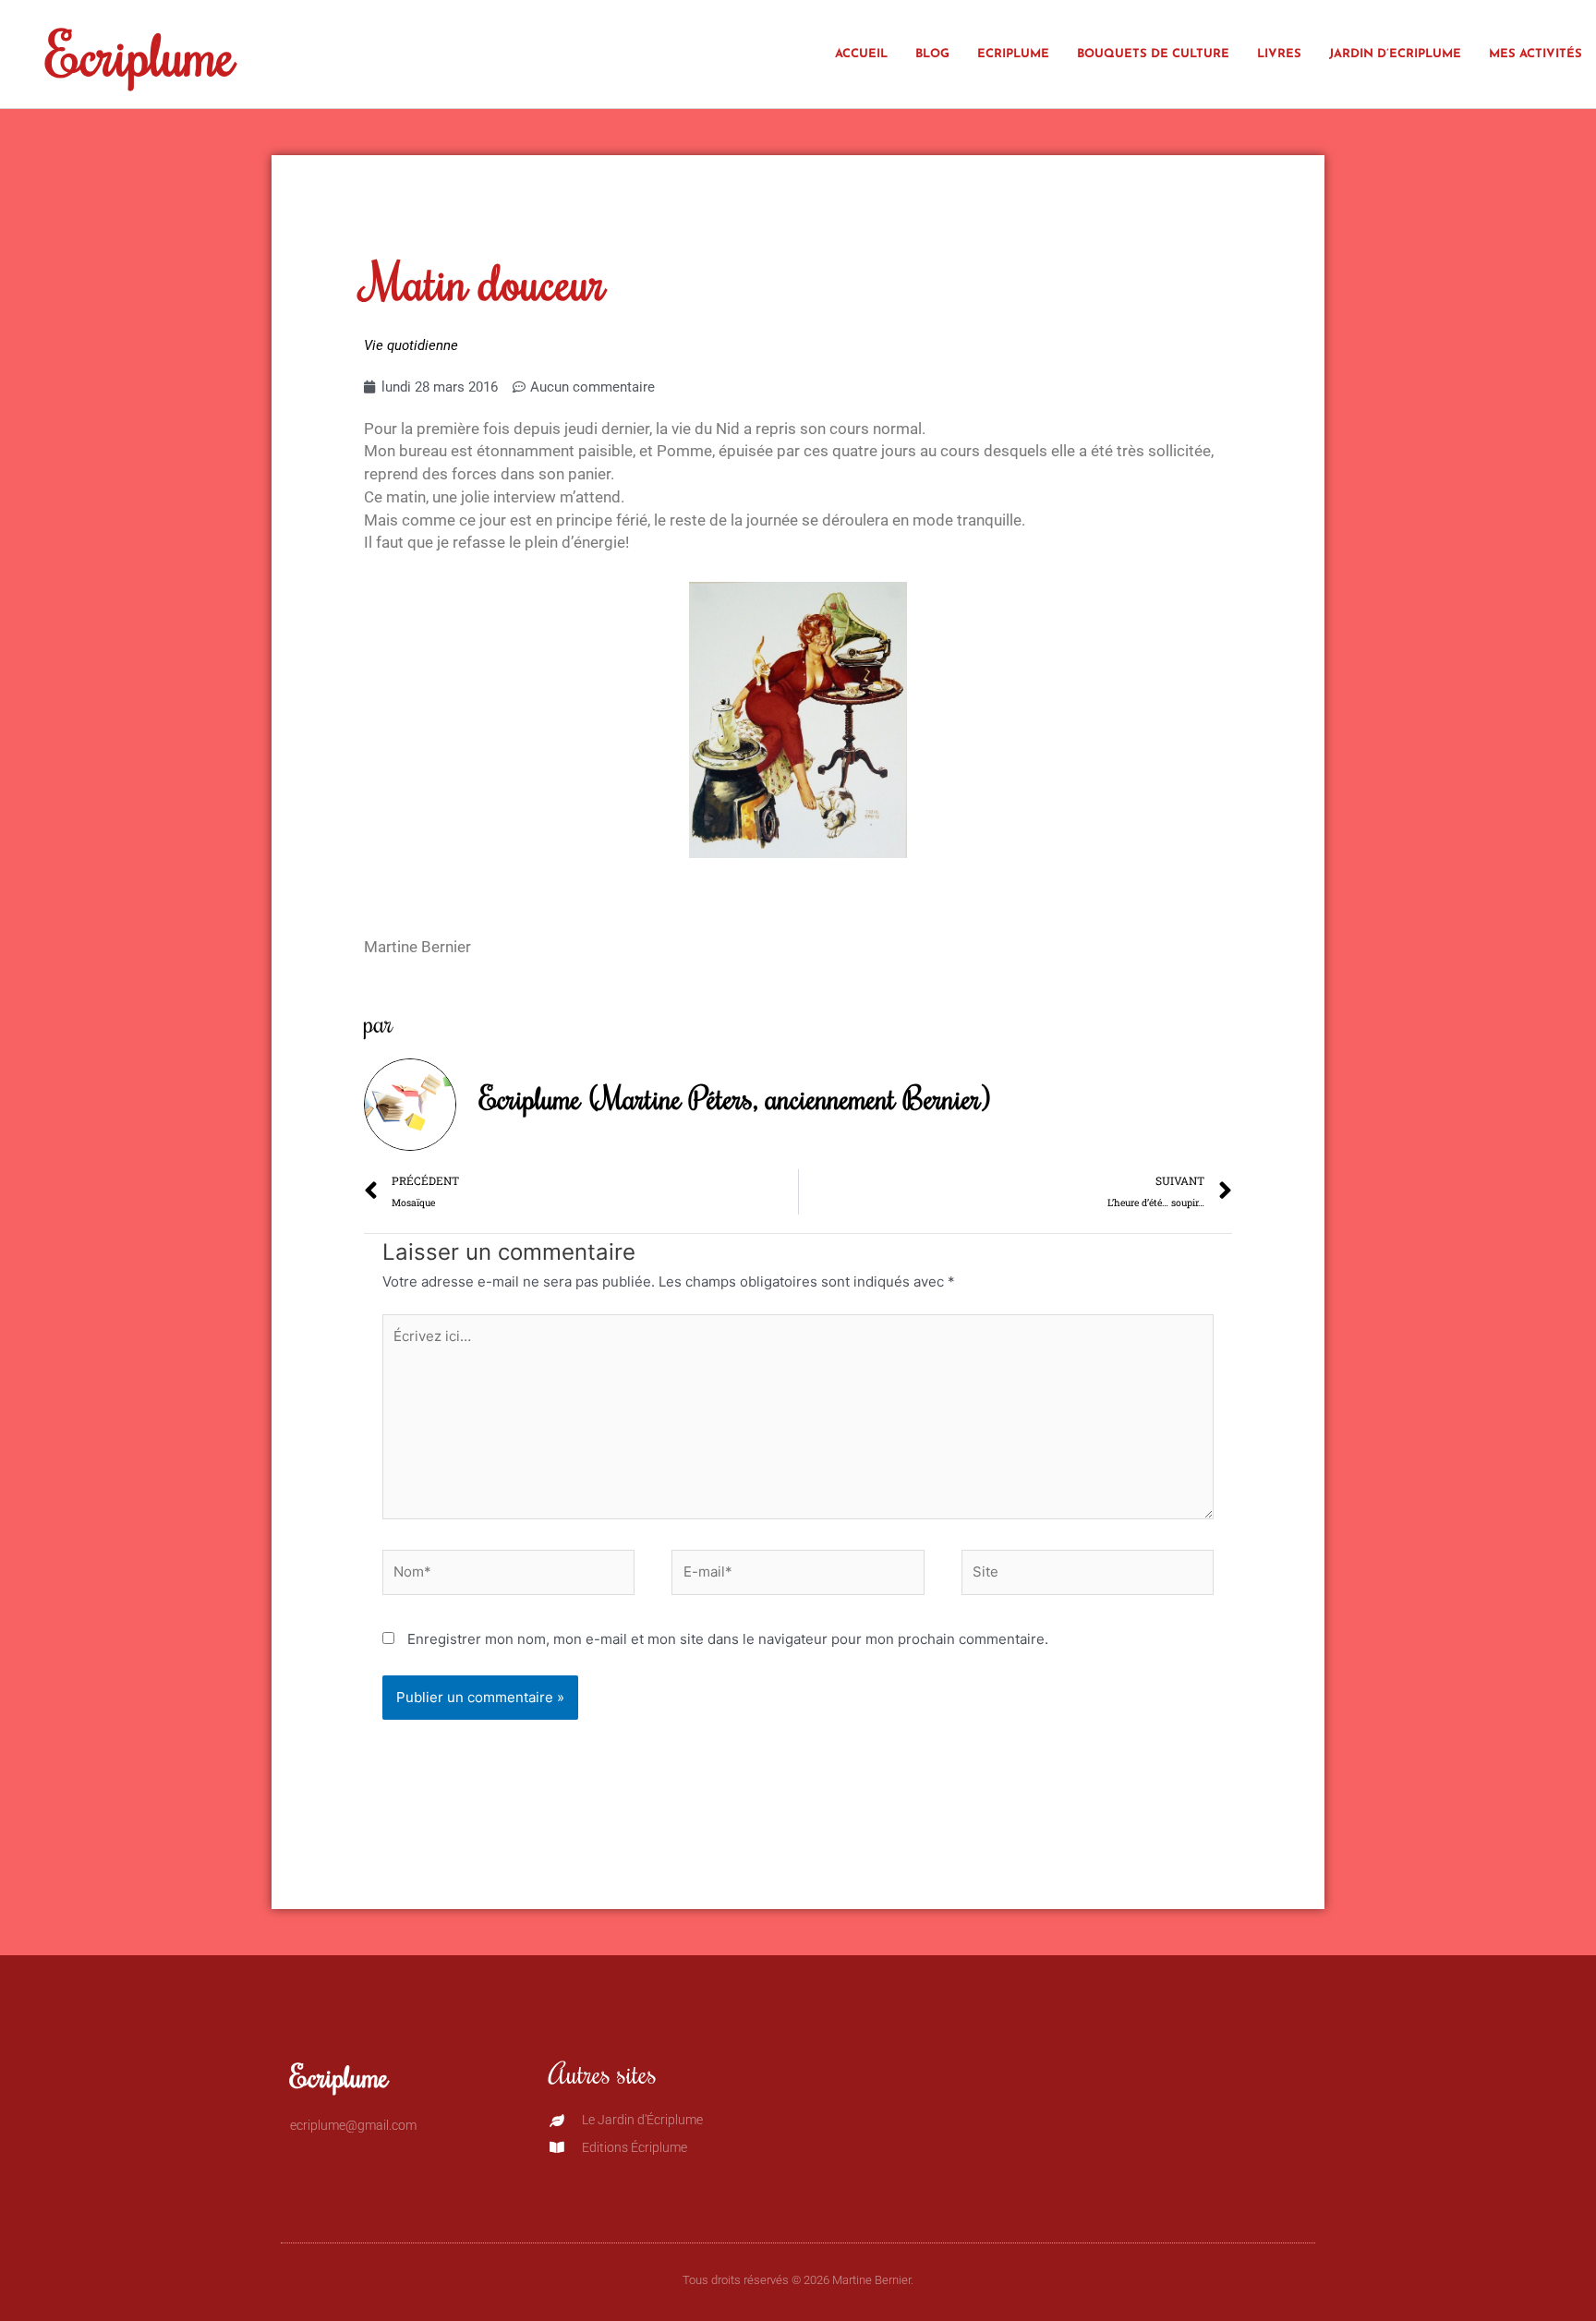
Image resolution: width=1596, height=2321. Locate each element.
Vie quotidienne (411, 345)
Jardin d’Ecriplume (1395, 54)
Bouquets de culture (1153, 54)
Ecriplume (140, 54)
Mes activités (1536, 54)
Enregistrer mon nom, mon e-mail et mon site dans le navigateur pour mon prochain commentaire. (728, 1639)
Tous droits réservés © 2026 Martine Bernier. (798, 2280)
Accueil (861, 54)
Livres (1279, 54)
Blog (932, 54)
